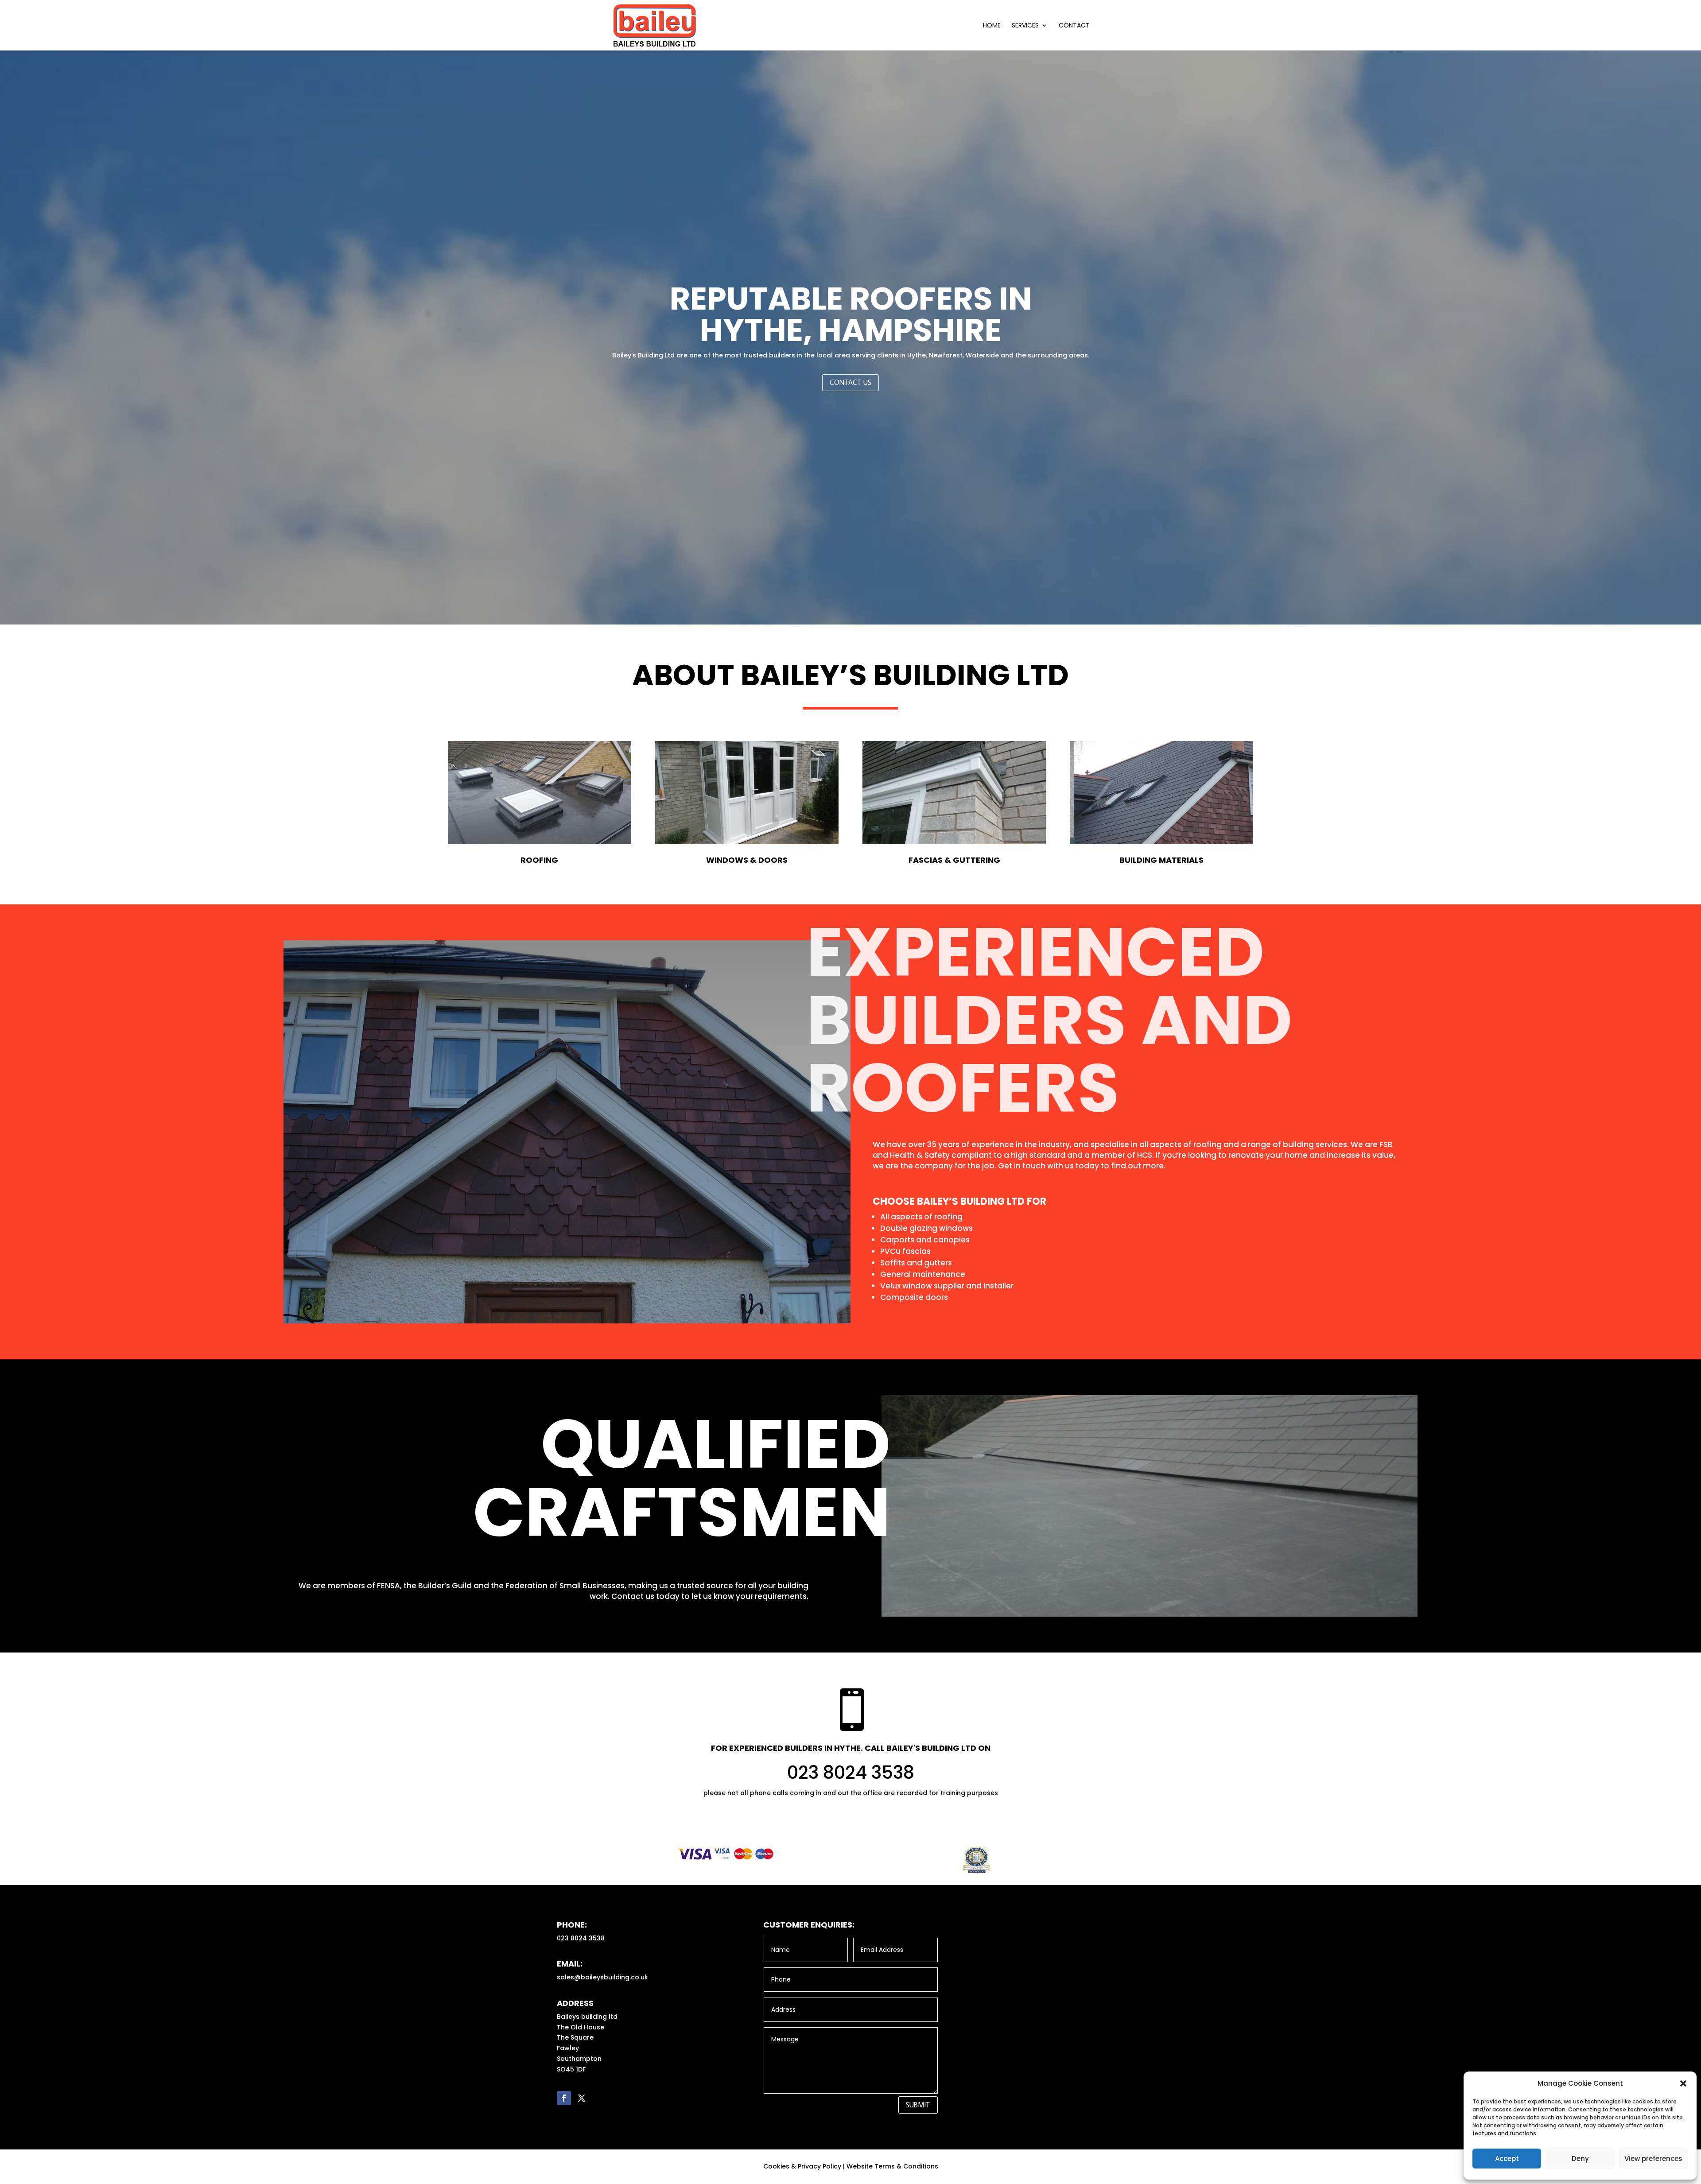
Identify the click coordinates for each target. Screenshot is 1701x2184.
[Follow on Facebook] (564, 2098)
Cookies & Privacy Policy (802, 2166)
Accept (1507, 2159)
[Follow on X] (582, 2098)
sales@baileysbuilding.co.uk (602, 1977)
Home (992, 26)
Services (1025, 26)
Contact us (850, 382)
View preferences (1653, 2159)
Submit (918, 2105)
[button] (1683, 2083)
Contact (1074, 26)
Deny (1580, 2159)
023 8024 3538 (851, 1773)
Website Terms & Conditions (892, 2166)
